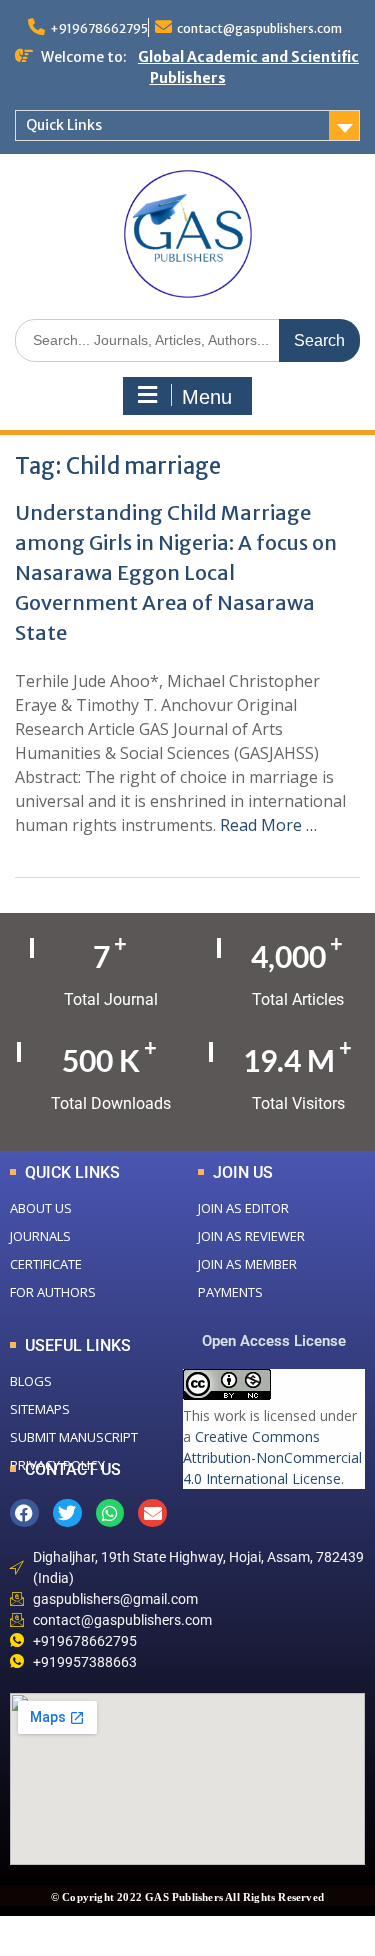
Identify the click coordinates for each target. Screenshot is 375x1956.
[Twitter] (67, 1513)
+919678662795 (99, 28)
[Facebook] (24, 1513)
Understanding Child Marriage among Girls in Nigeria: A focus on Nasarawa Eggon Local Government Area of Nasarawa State (176, 572)
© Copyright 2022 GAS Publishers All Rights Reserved (187, 1897)
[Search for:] (187, 339)
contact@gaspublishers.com (259, 28)
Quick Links (64, 125)
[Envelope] (152, 1513)
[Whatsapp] (110, 1513)
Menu (207, 397)
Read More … (268, 825)
